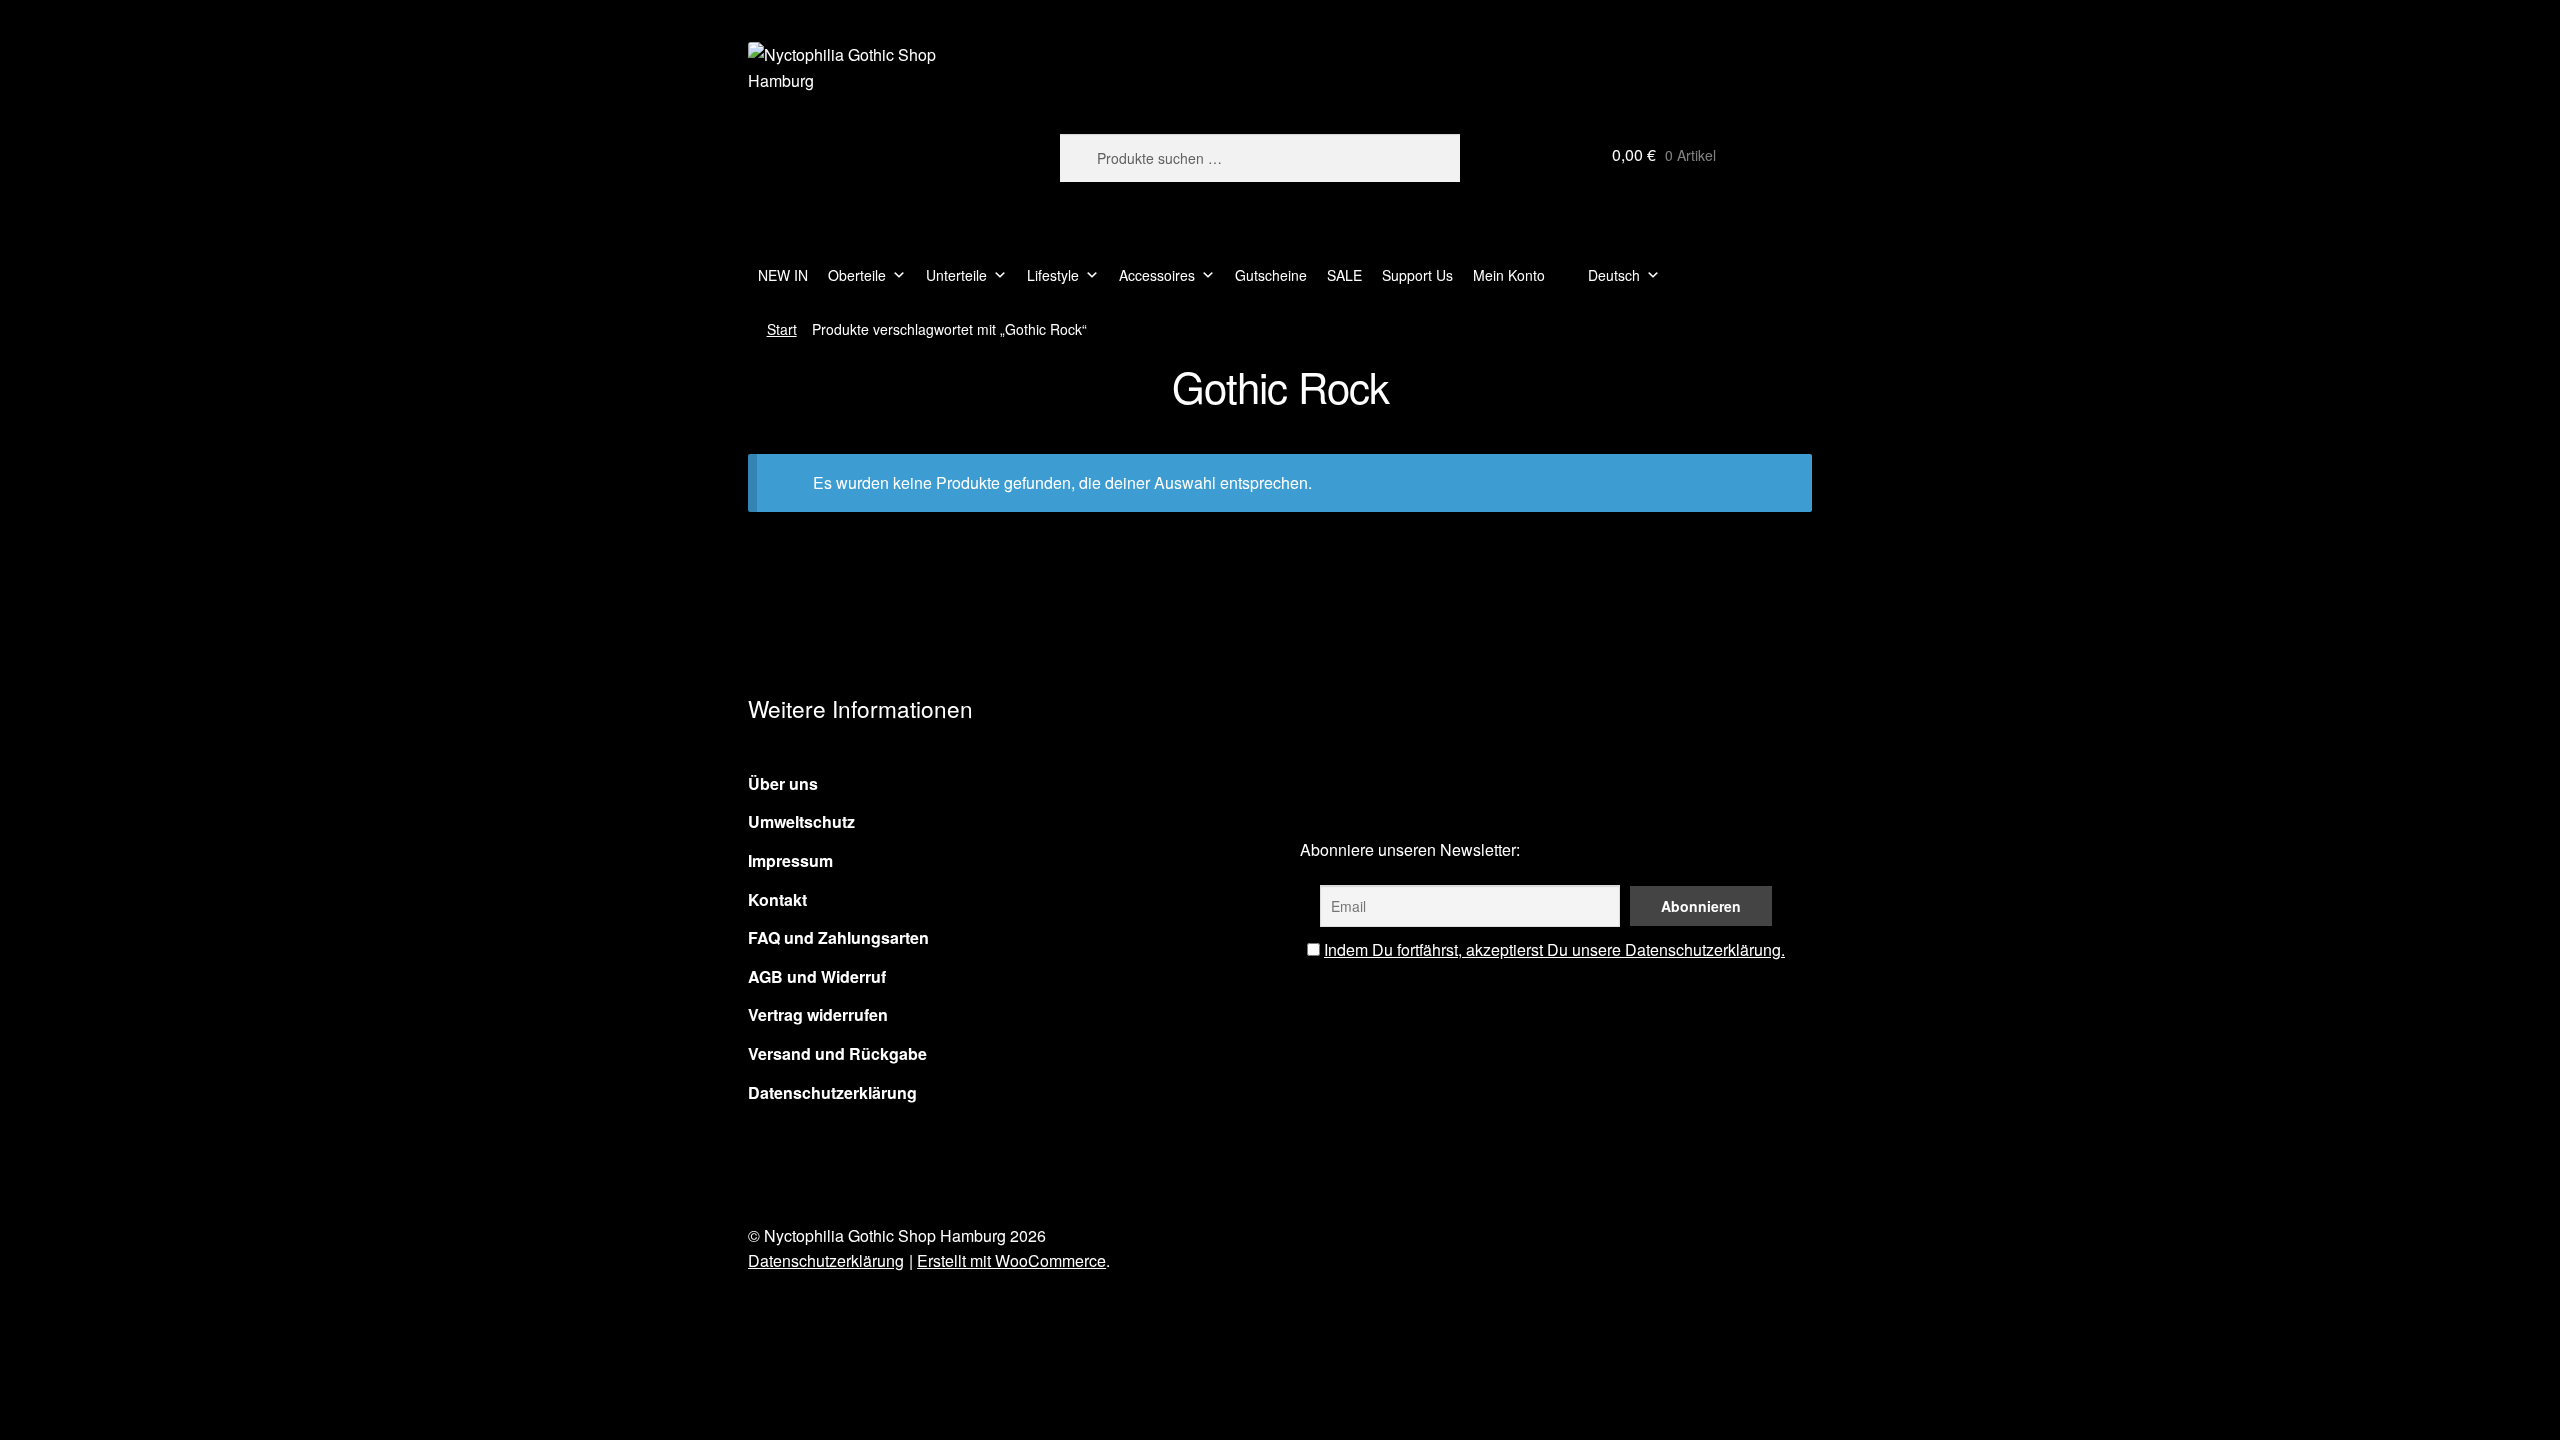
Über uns (783, 783)
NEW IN (783, 275)
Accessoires (1157, 275)
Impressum (790, 860)
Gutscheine (1271, 275)
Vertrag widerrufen (818, 1014)
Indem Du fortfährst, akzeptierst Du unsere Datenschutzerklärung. (1554, 949)
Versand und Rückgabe (837, 1053)
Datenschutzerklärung (832, 1092)
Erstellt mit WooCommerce (1011, 1260)
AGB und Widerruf (817, 976)
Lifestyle (1053, 275)
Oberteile (857, 275)
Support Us (1417, 275)
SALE (1344, 275)
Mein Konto (1509, 275)
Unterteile (956, 275)
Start (782, 329)
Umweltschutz (801, 821)
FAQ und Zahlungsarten (838, 937)
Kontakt (777, 899)
